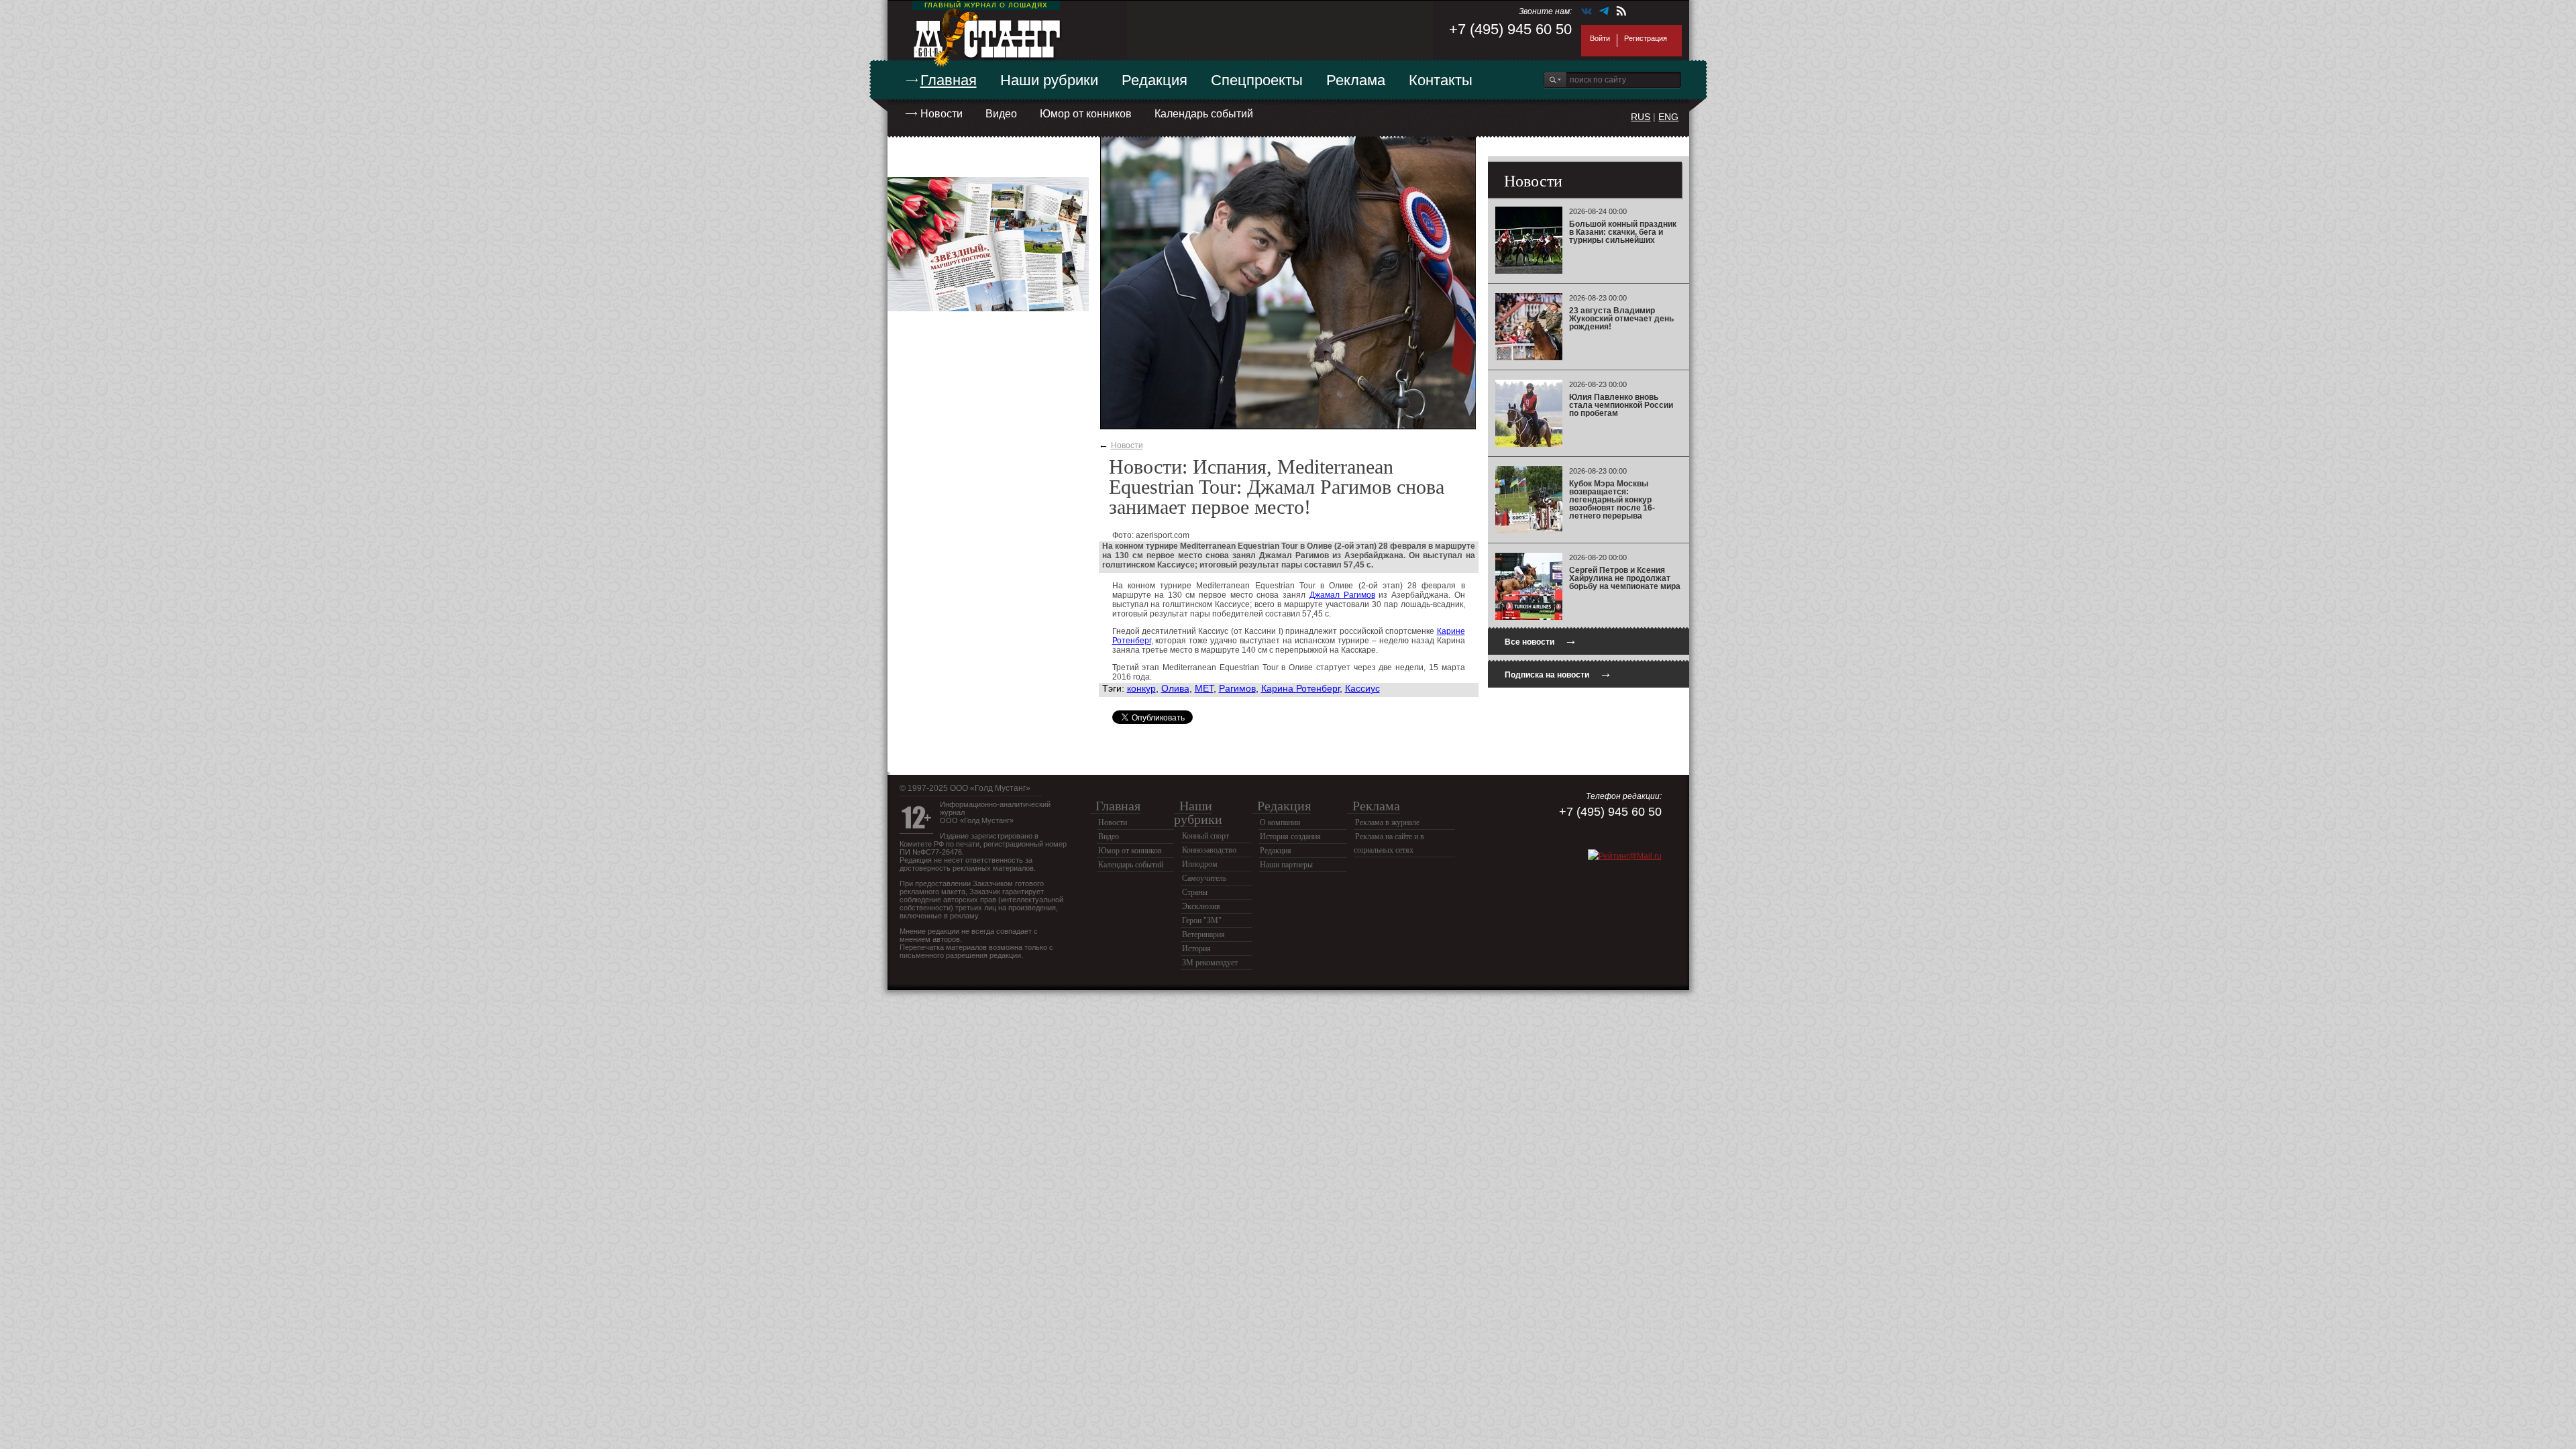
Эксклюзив (1201, 906)
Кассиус (1362, 688)
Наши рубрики (1049, 80)
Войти (1600, 38)
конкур (1141, 688)
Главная (949, 80)
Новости (942, 114)
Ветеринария (1203, 934)
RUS (1641, 117)
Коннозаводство (1209, 850)
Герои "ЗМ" (1202, 920)
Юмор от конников (1086, 114)
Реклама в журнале (1387, 822)
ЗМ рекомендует (1210, 963)
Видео (1001, 114)
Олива (1175, 688)
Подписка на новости (1558, 673)
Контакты (1441, 80)
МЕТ (1204, 688)
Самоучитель (1204, 878)
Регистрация (1646, 38)
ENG (1668, 117)
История (1196, 949)
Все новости (1541, 640)
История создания (1290, 837)
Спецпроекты (1257, 80)
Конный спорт (1205, 836)
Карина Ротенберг (1300, 688)
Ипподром (1200, 864)
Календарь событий (1204, 114)
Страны (1195, 892)
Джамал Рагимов (1342, 595)
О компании (1280, 822)
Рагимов (1237, 688)
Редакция (1155, 80)
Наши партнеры (1286, 865)
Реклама (1356, 80)
